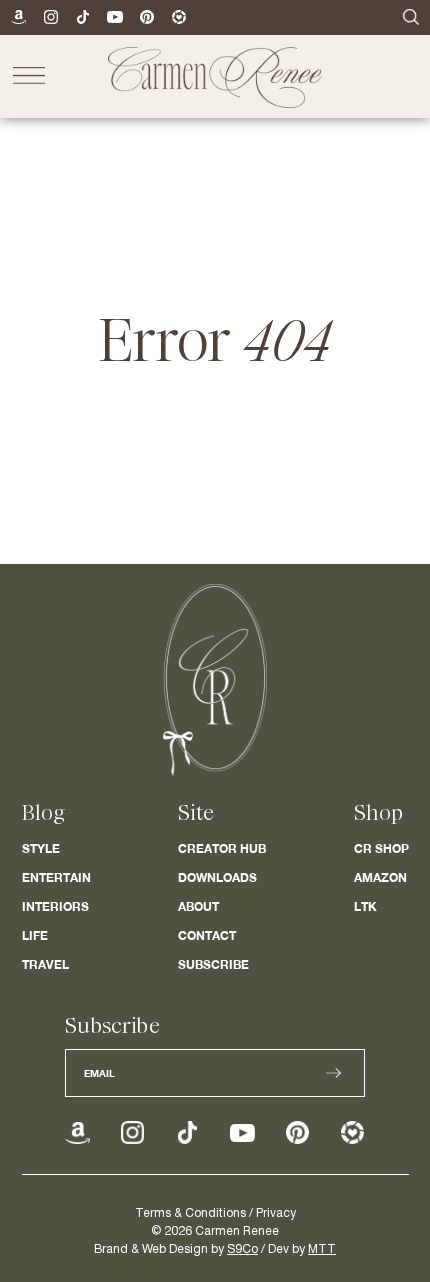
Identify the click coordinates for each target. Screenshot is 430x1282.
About (198, 906)
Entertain (56, 877)
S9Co (242, 1249)
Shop (378, 813)
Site (196, 813)
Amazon (380, 877)
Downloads (217, 877)
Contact (207, 935)
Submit (333, 1073)
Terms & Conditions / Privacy (215, 1213)
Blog (43, 813)
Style (41, 848)
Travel (45, 964)
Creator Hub (222, 848)
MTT (322, 1249)
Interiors (55, 906)
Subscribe (213, 964)
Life (35, 935)
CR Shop (381, 848)
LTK (365, 906)
